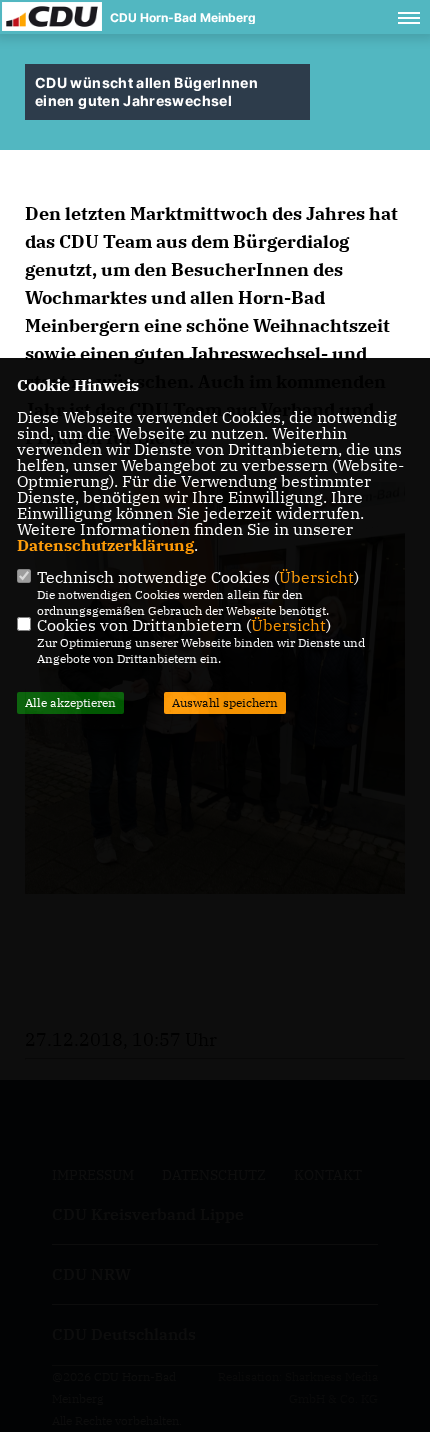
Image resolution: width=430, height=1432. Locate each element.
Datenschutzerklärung (105, 545)
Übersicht (316, 577)
